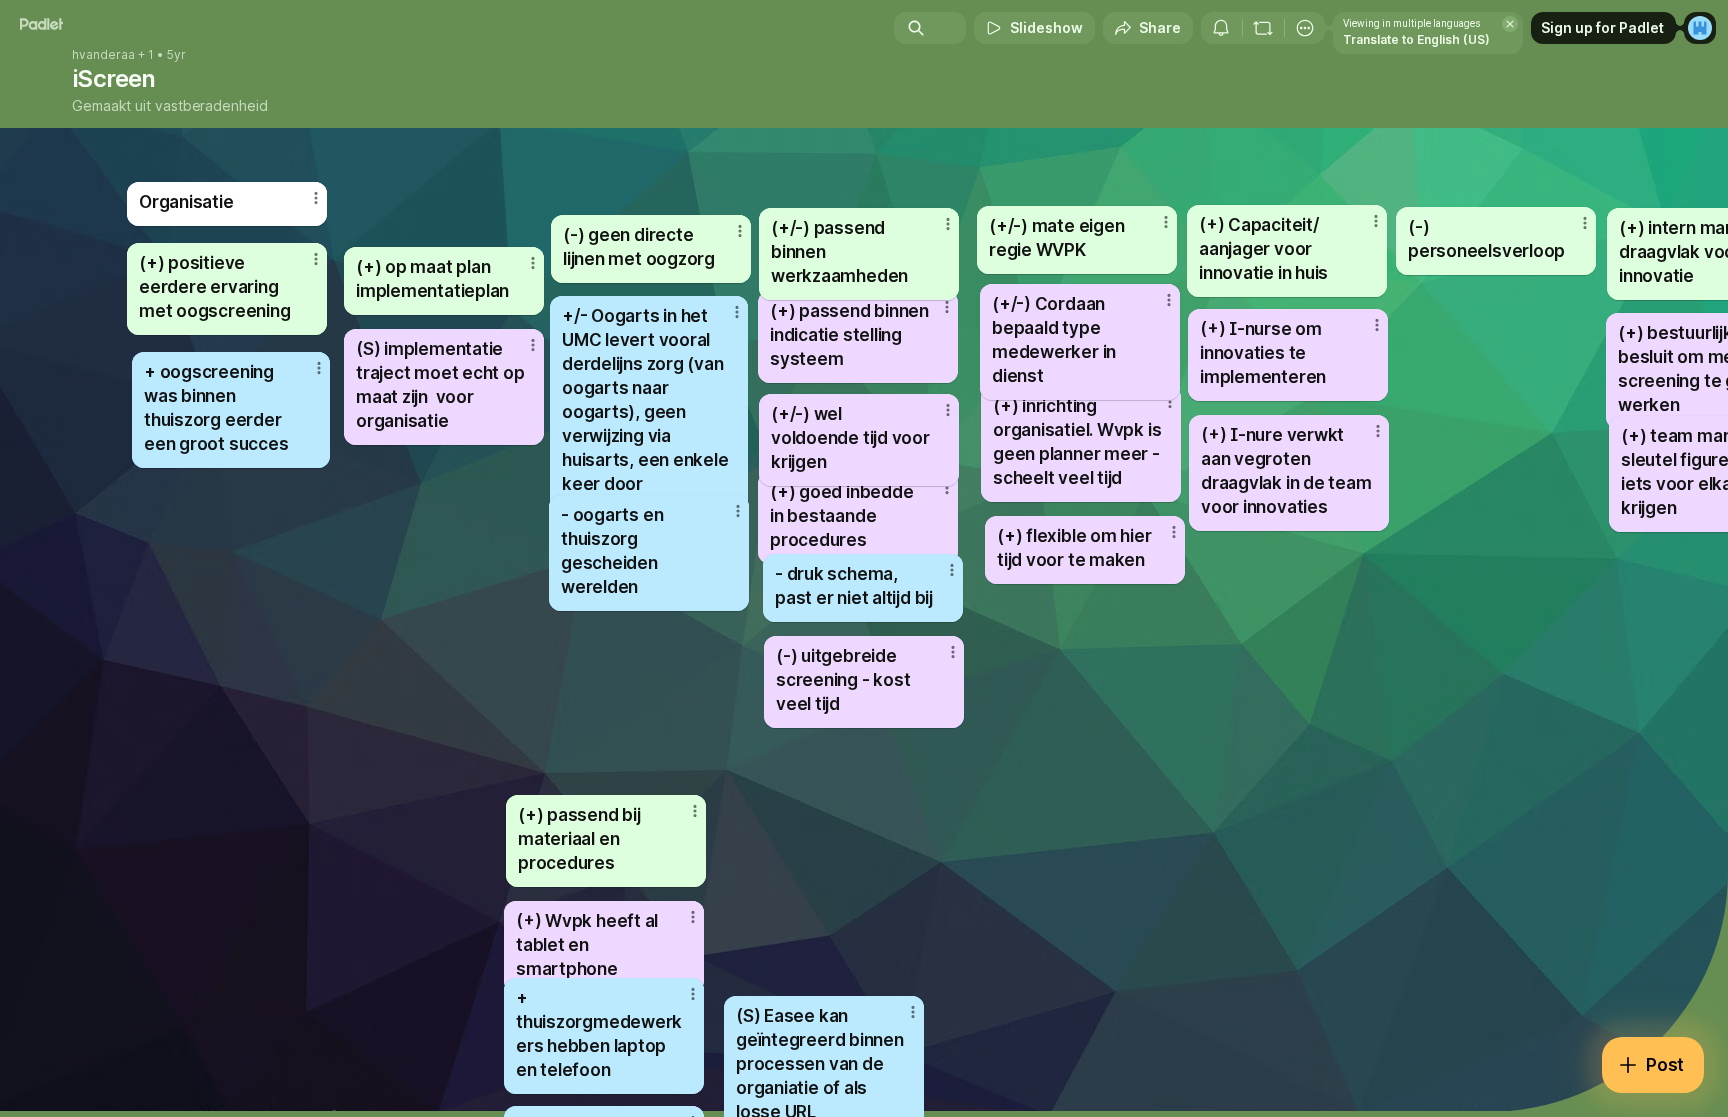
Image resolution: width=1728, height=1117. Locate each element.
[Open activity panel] (1221, 28)
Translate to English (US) (1416, 39)
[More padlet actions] (1305, 28)
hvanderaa (103, 55)
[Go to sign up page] (1700, 28)
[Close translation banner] (1510, 24)
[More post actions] (695, 811)
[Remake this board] (1263, 28)
